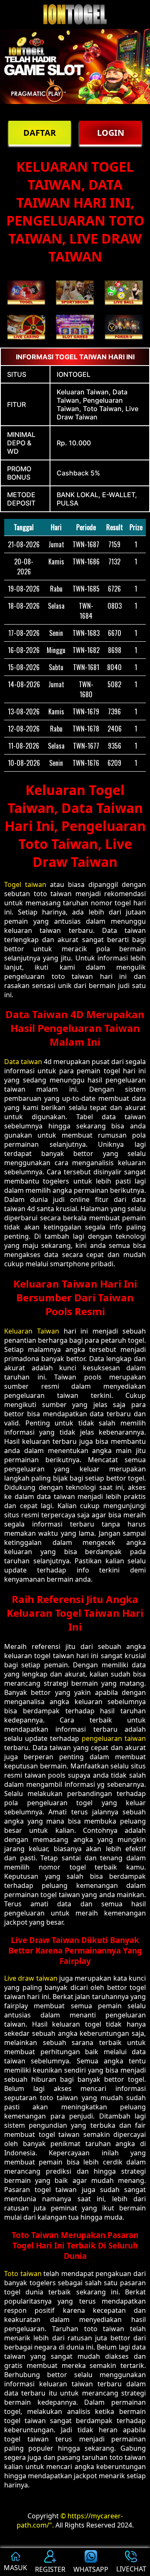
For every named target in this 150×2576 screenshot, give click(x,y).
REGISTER (50, 2569)
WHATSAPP (91, 2569)
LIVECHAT (131, 2569)
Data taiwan (23, 1062)
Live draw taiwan (31, 1978)
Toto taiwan (23, 2274)
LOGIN (111, 133)
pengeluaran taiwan (114, 1738)
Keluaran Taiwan (32, 1331)
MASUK (15, 2568)
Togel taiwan (25, 884)
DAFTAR (40, 133)
